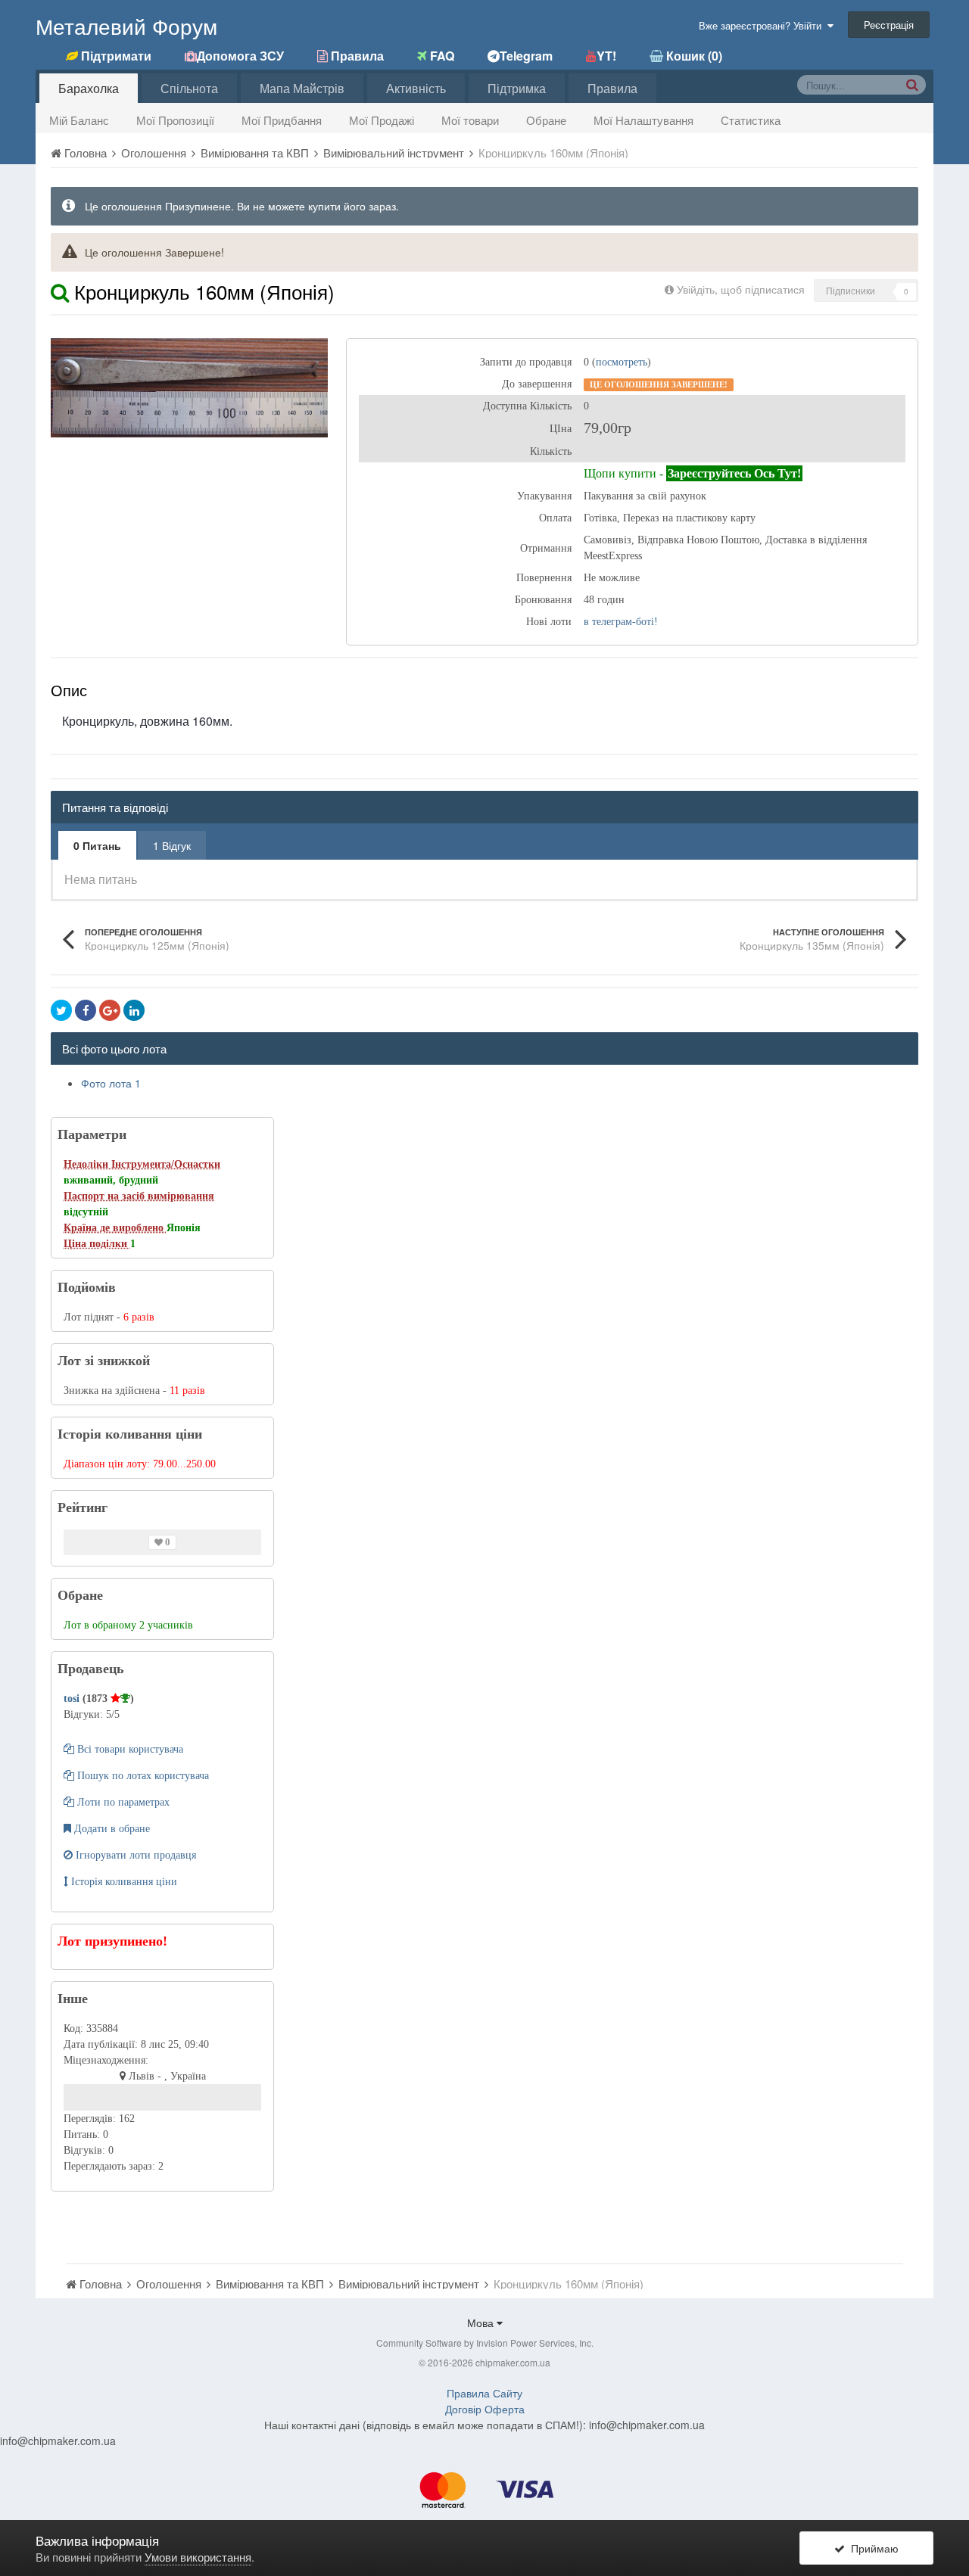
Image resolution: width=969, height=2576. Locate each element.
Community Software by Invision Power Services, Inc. (485, 2343)
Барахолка (89, 88)
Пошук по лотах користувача (142, 1776)
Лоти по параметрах (122, 1802)
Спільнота (189, 88)
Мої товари (470, 120)
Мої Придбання (282, 120)
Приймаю (872, 2548)
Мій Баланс (79, 120)
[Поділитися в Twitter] (61, 1010)
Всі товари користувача (129, 1749)
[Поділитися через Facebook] (86, 1010)
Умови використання (198, 2557)
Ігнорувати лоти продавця (134, 1855)
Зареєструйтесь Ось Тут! (734, 473)
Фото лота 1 (111, 1083)
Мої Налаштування (643, 120)
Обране (546, 120)
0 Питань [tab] (97, 845)
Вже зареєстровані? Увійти (763, 25)
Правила (612, 88)
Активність (416, 88)
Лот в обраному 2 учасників (128, 1625)
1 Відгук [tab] (172, 845)
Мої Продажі (382, 120)
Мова (482, 2322)
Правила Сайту (484, 2393)
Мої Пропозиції (175, 120)
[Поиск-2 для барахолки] (912, 84)
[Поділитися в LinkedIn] (134, 1010)
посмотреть (622, 362)
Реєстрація (889, 25)
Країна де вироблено (115, 1228)
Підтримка (517, 88)
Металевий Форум (126, 26)
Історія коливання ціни (123, 1882)
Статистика (751, 120)
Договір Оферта (485, 2409)
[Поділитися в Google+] (110, 1010)
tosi (73, 1699)
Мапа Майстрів (302, 88)
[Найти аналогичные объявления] (60, 291)
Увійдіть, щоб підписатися (741, 289)
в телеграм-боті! (621, 622)
